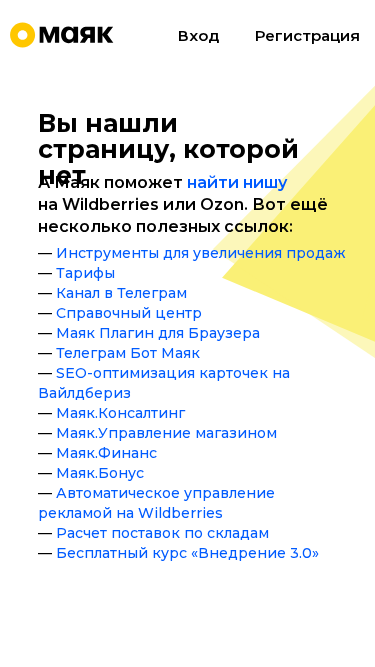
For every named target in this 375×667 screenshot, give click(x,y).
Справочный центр (129, 313)
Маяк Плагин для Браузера (158, 333)
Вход (198, 35)
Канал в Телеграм (121, 293)
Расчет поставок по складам (162, 533)
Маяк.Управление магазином (166, 433)
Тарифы (85, 273)
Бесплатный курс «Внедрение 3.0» (187, 553)
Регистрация (307, 35)
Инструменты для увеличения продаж (201, 253)
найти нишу (237, 182)
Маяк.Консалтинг (120, 413)
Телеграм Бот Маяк (128, 353)
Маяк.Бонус (100, 473)
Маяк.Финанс (106, 453)
